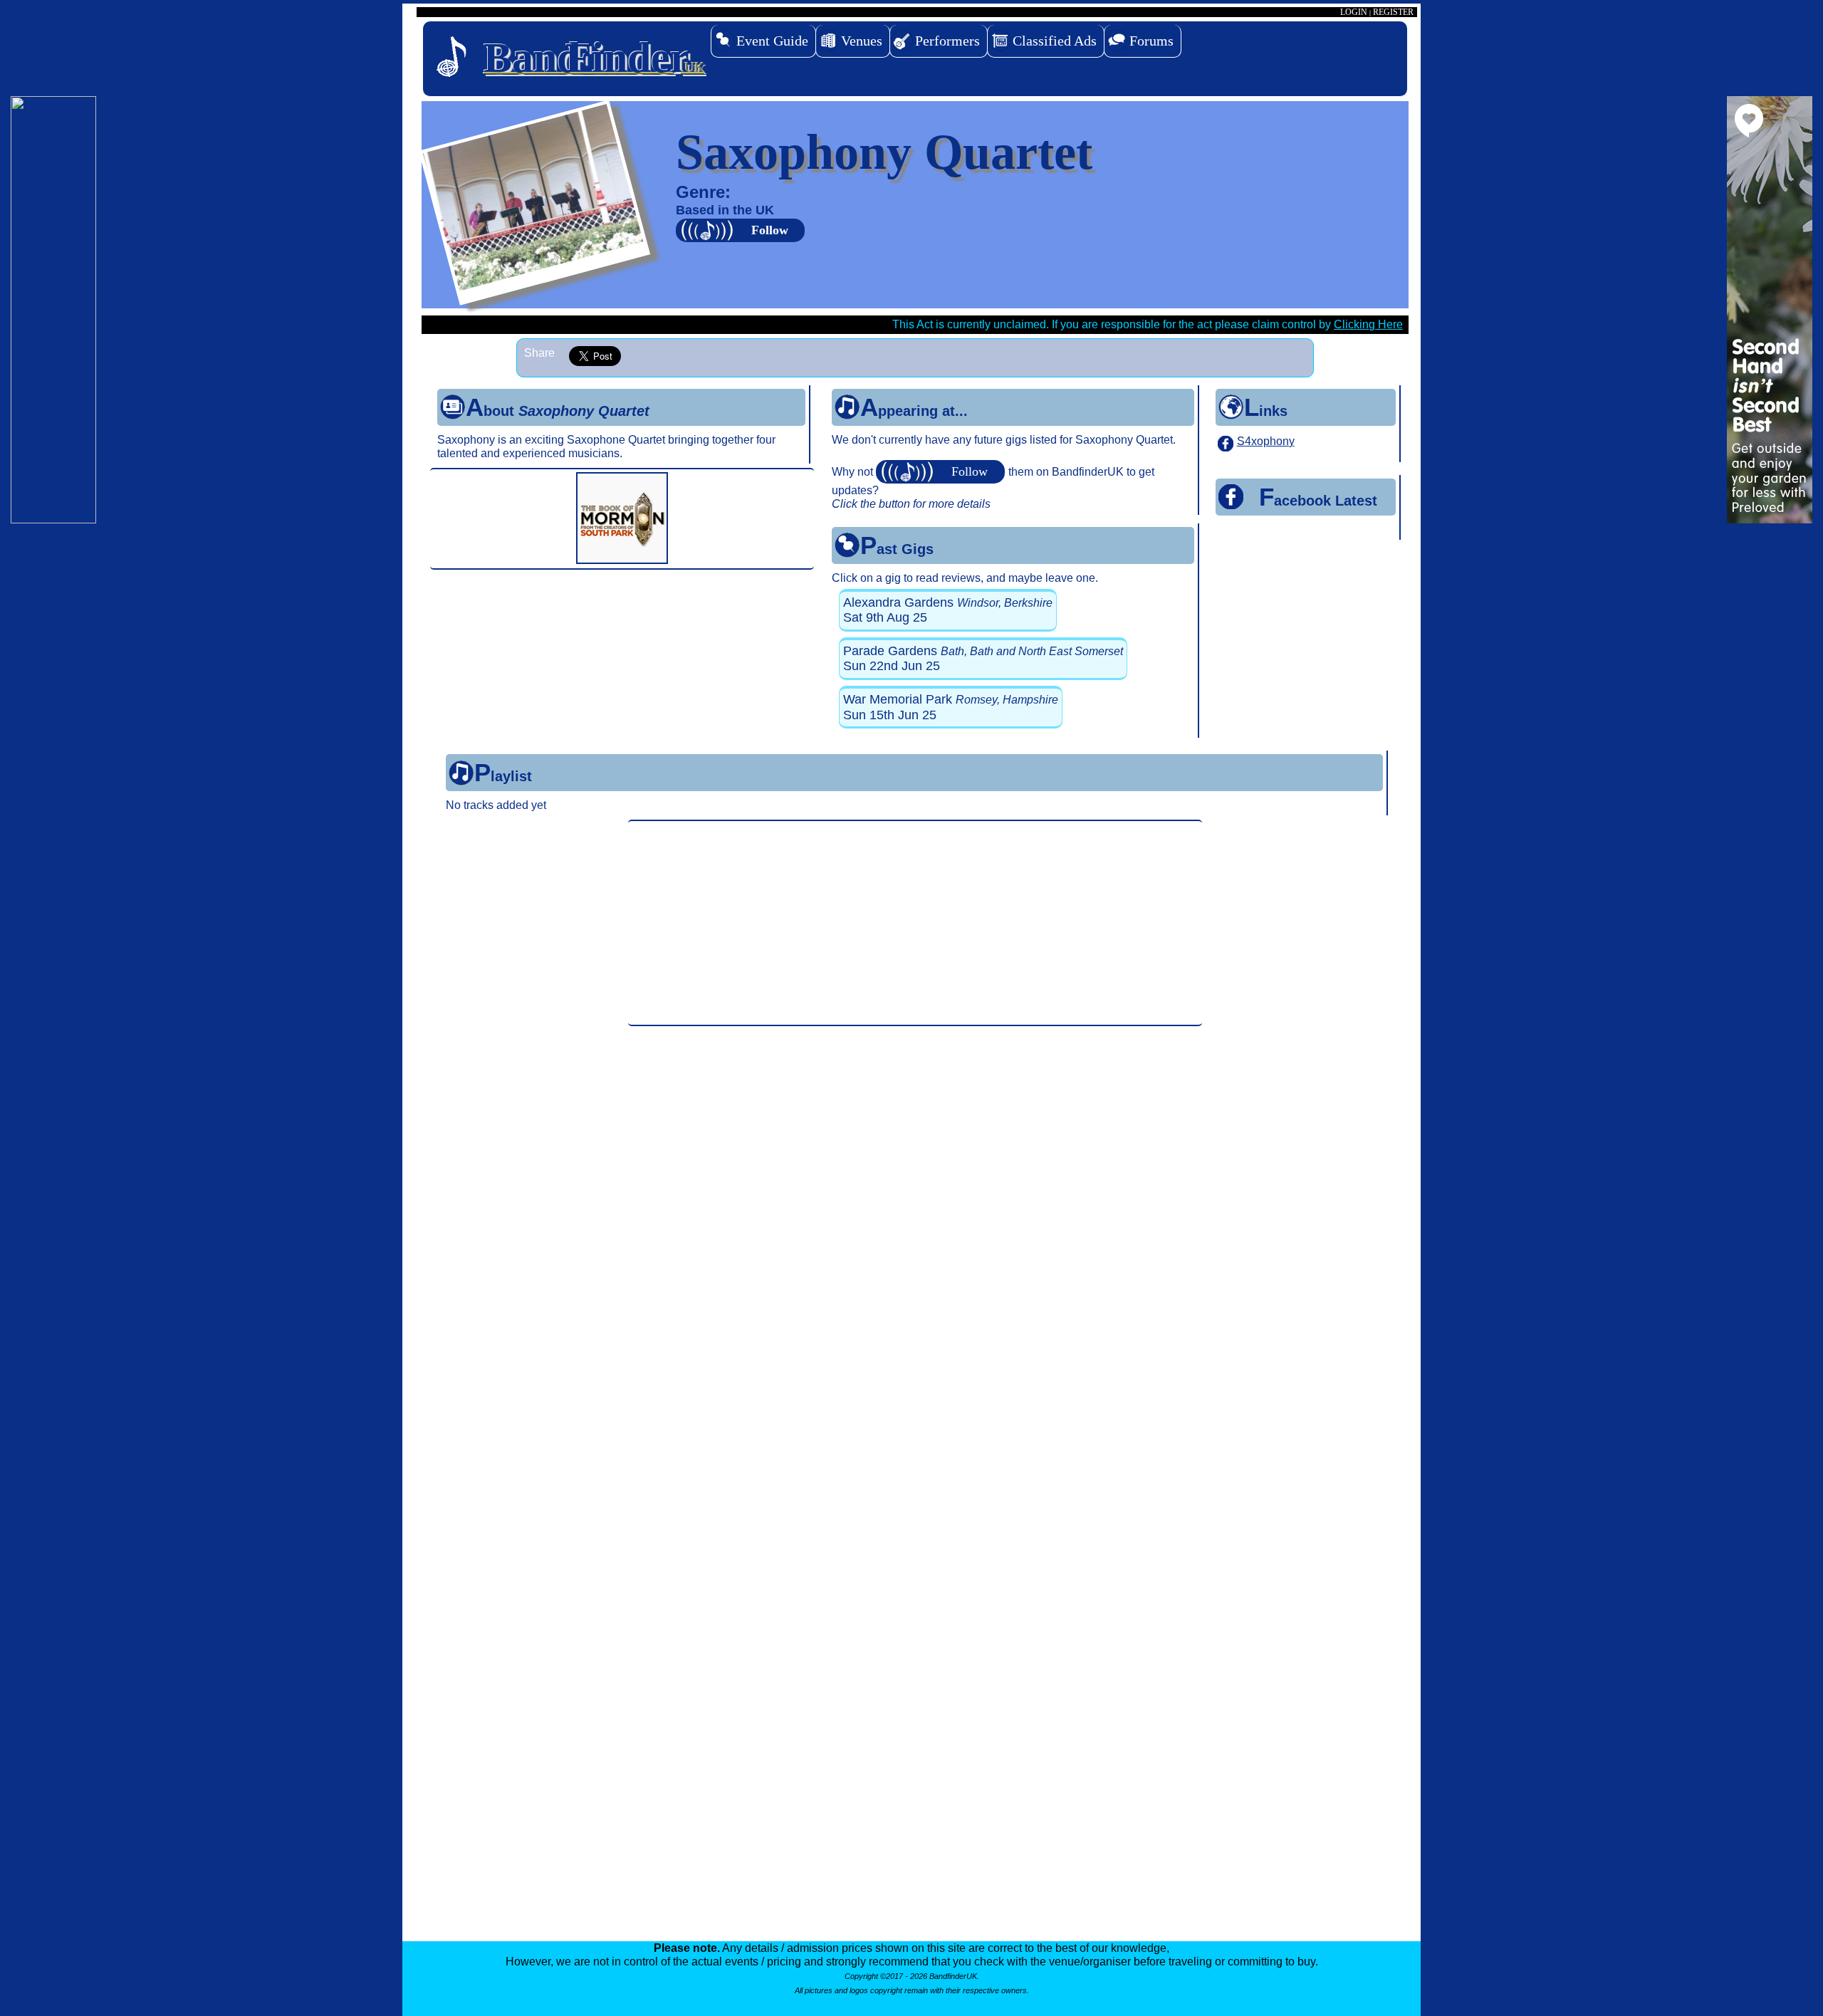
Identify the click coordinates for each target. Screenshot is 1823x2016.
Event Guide (772, 41)
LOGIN (1354, 12)
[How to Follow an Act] (742, 230)
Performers (947, 41)
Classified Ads (1055, 41)
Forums (1151, 41)
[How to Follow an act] (942, 472)
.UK (594, 58)
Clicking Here (1368, 324)
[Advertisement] (915, 923)
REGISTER (1393, 12)
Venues (862, 41)
